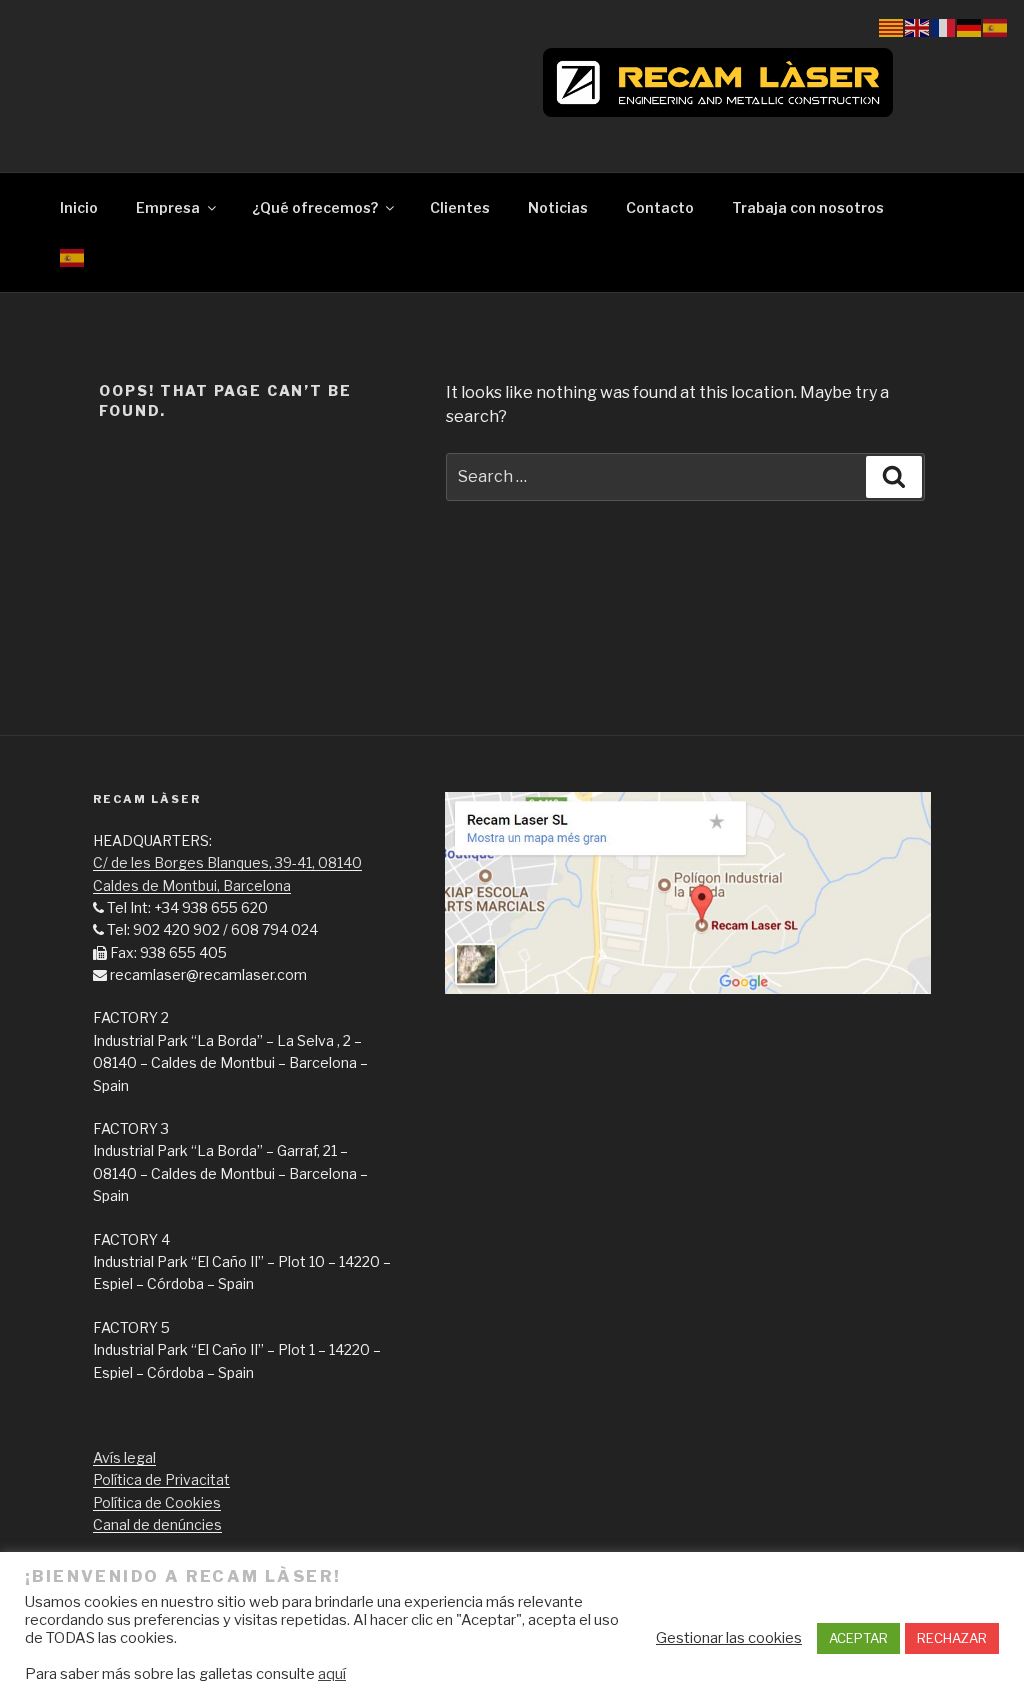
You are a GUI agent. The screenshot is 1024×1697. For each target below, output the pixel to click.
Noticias (558, 207)
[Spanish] (72, 256)
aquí (332, 1674)
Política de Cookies (157, 1502)
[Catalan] (892, 26)
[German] (970, 26)
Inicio (79, 207)
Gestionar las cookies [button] (729, 1638)
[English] (918, 26)
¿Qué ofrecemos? (315, 207)
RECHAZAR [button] (952, 1638)
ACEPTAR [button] (858, 1638)
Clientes (460, 207)
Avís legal (124, 1457)
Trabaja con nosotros (808, 207)
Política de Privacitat (161, 1479)
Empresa (168, 207)
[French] (944, 26)
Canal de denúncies (157, 1524)
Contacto (660, 207)
